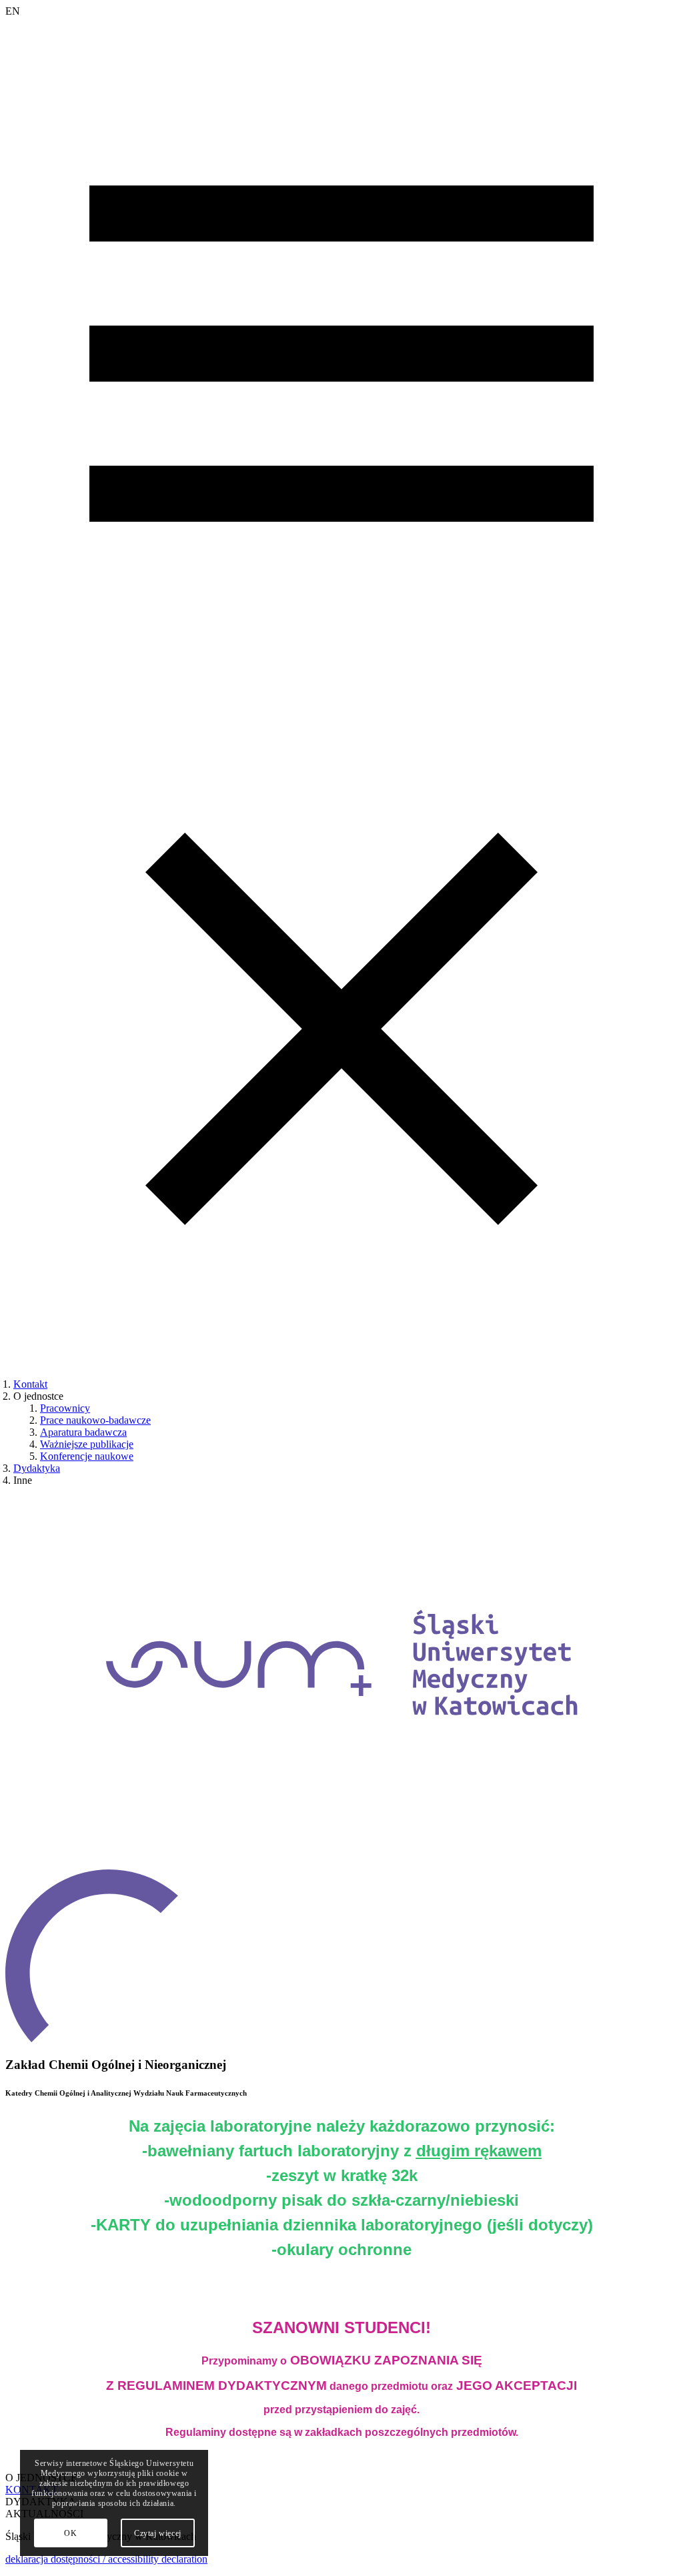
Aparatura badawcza (83, 1432)
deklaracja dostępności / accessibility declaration (106, 2559)
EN (13, 11)
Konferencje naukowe (87, 1456)
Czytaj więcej (158, 2533)
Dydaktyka (37, 1468)
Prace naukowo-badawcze (95, 1420)
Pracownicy (65, 1408)
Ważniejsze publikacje (87, 1444)
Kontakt (30, 1384)
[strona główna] (341, 1863)
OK (70, 2533)
